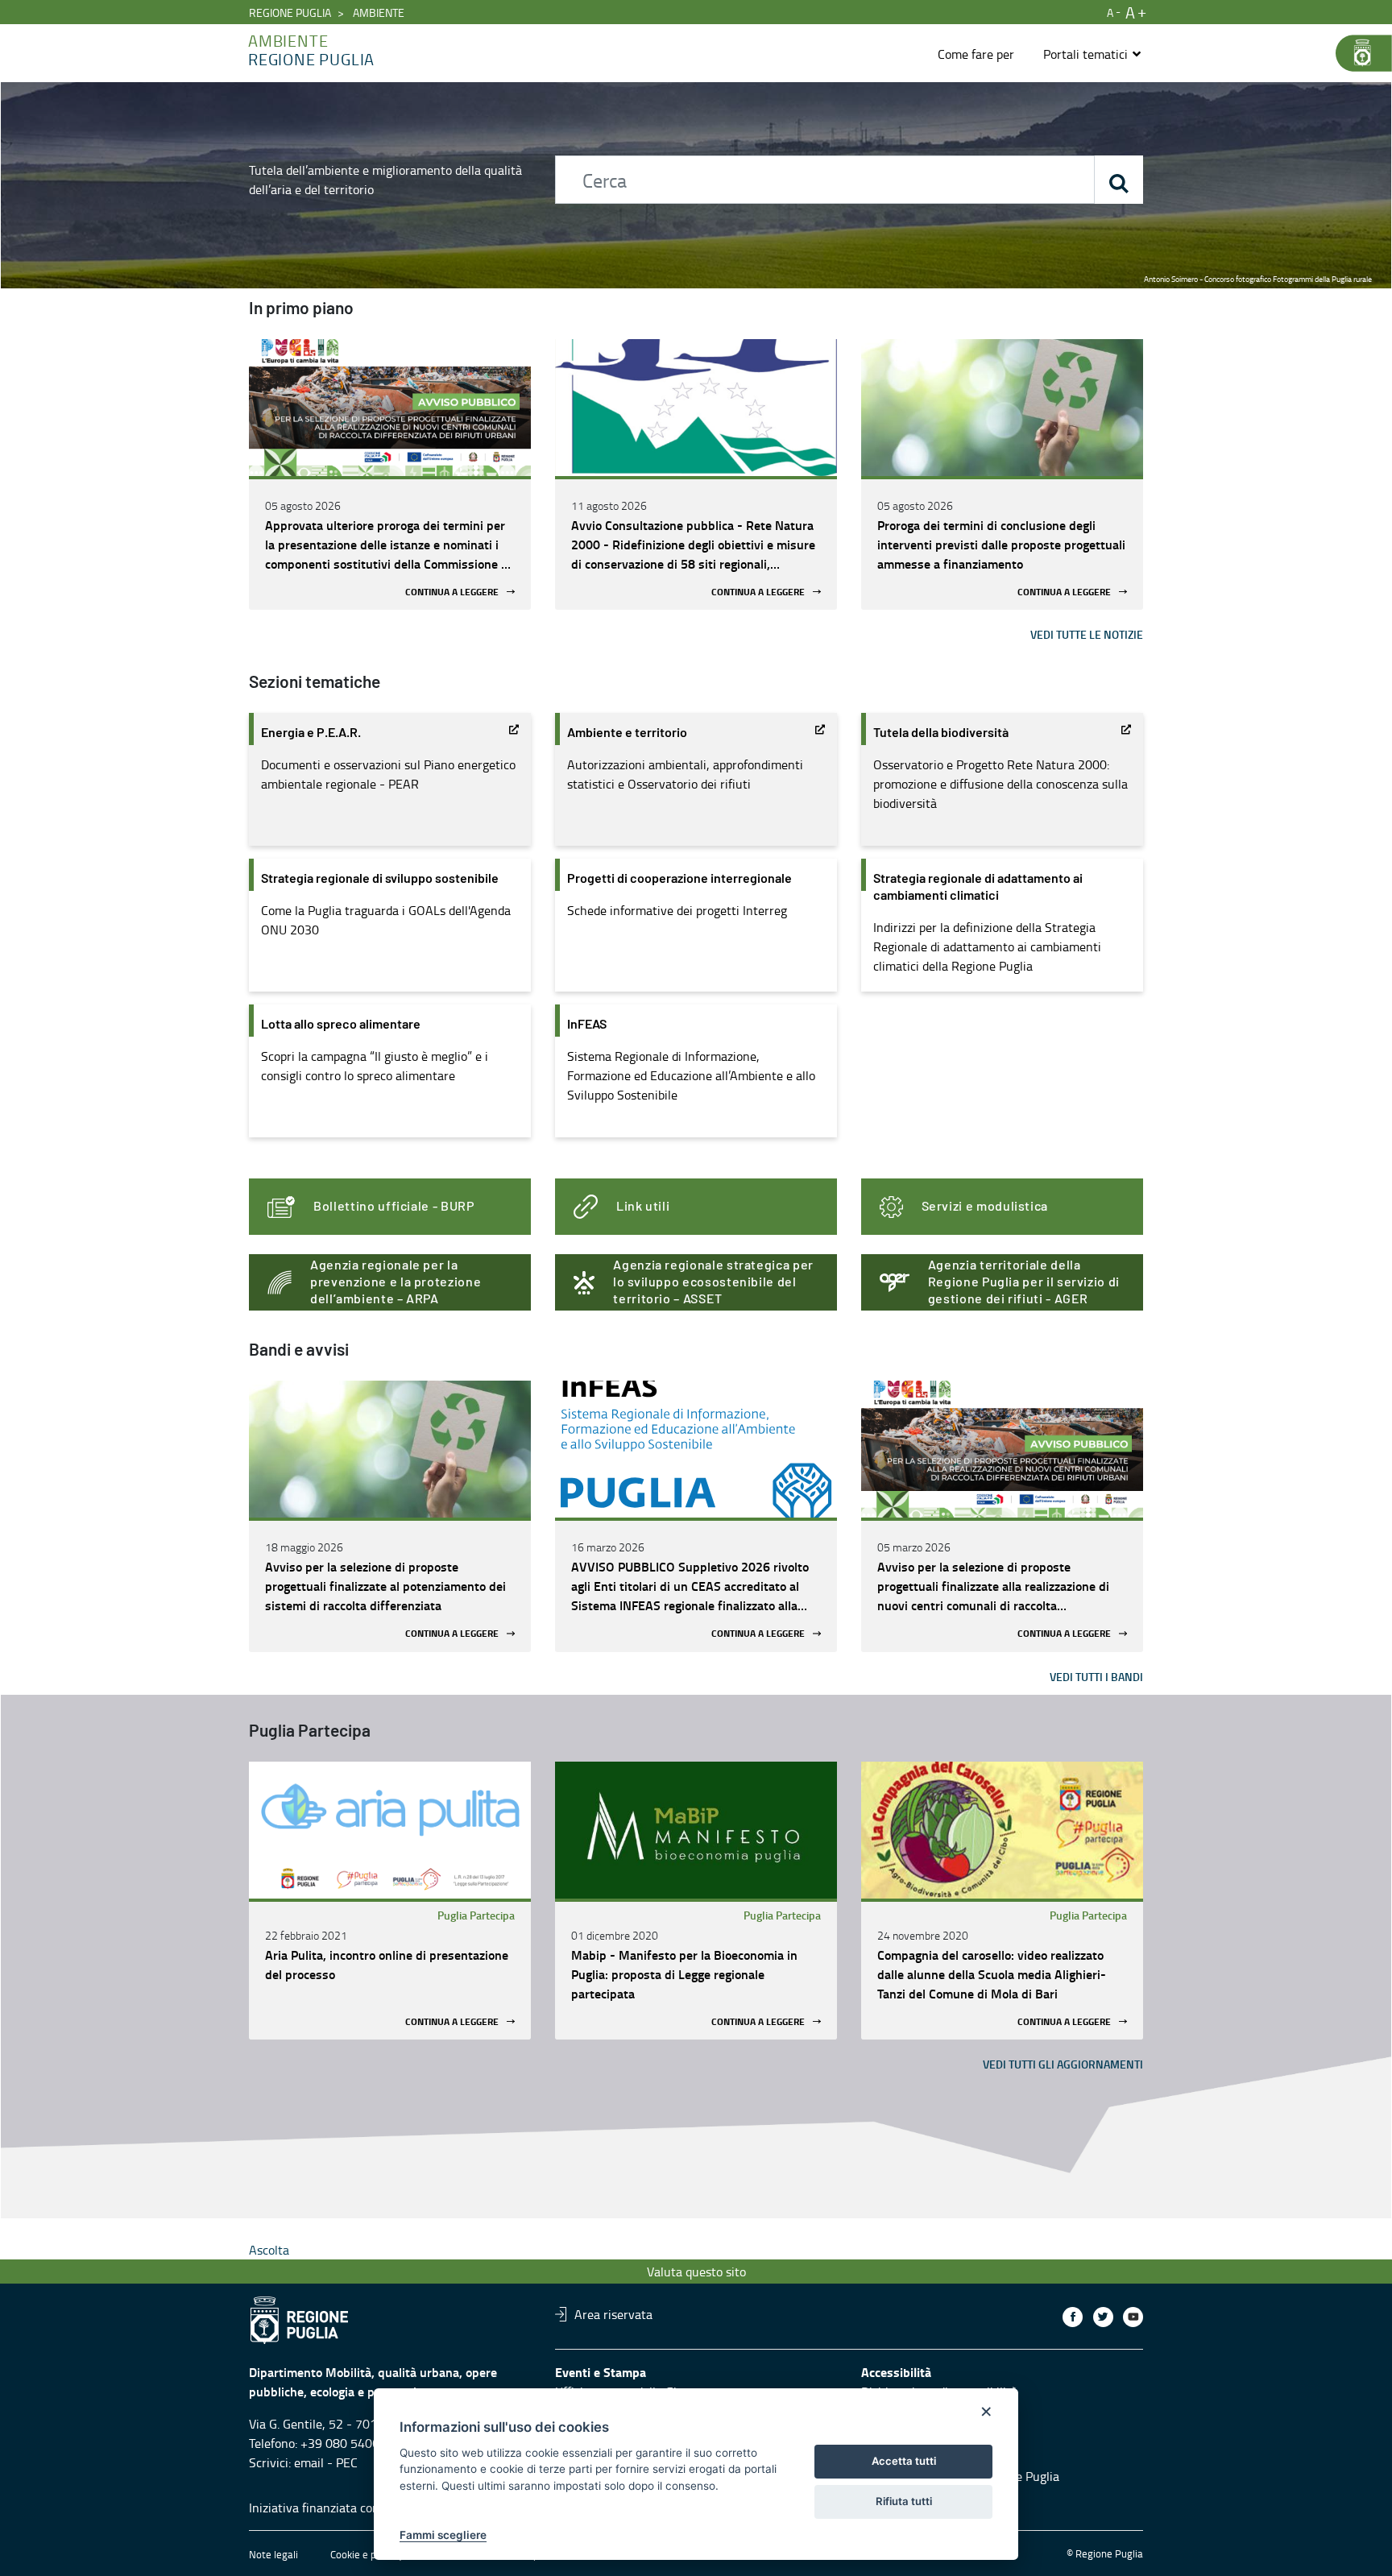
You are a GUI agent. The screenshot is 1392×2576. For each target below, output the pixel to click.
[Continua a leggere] (390, 408)
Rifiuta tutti (904, 2501)
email (309, 2462)
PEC (347, 2462)
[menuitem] (976, 54)
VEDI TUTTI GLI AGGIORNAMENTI (1063, 2064)
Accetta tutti (904, 2461)
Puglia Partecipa (476, 1915)
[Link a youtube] (1133, 2317)
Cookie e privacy (367, 2554)
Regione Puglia (290, 12)
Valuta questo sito (696, 2272)
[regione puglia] (1356, 53)
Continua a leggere (452, 592)
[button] (1093, 54)
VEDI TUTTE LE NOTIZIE (1087, 634)
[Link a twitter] (1103, 2317)
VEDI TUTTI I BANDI (1096, 1677)
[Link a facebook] (1073, 2317)
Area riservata (613, 2314)
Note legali (273, 2554)
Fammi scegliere (443, 2535)
